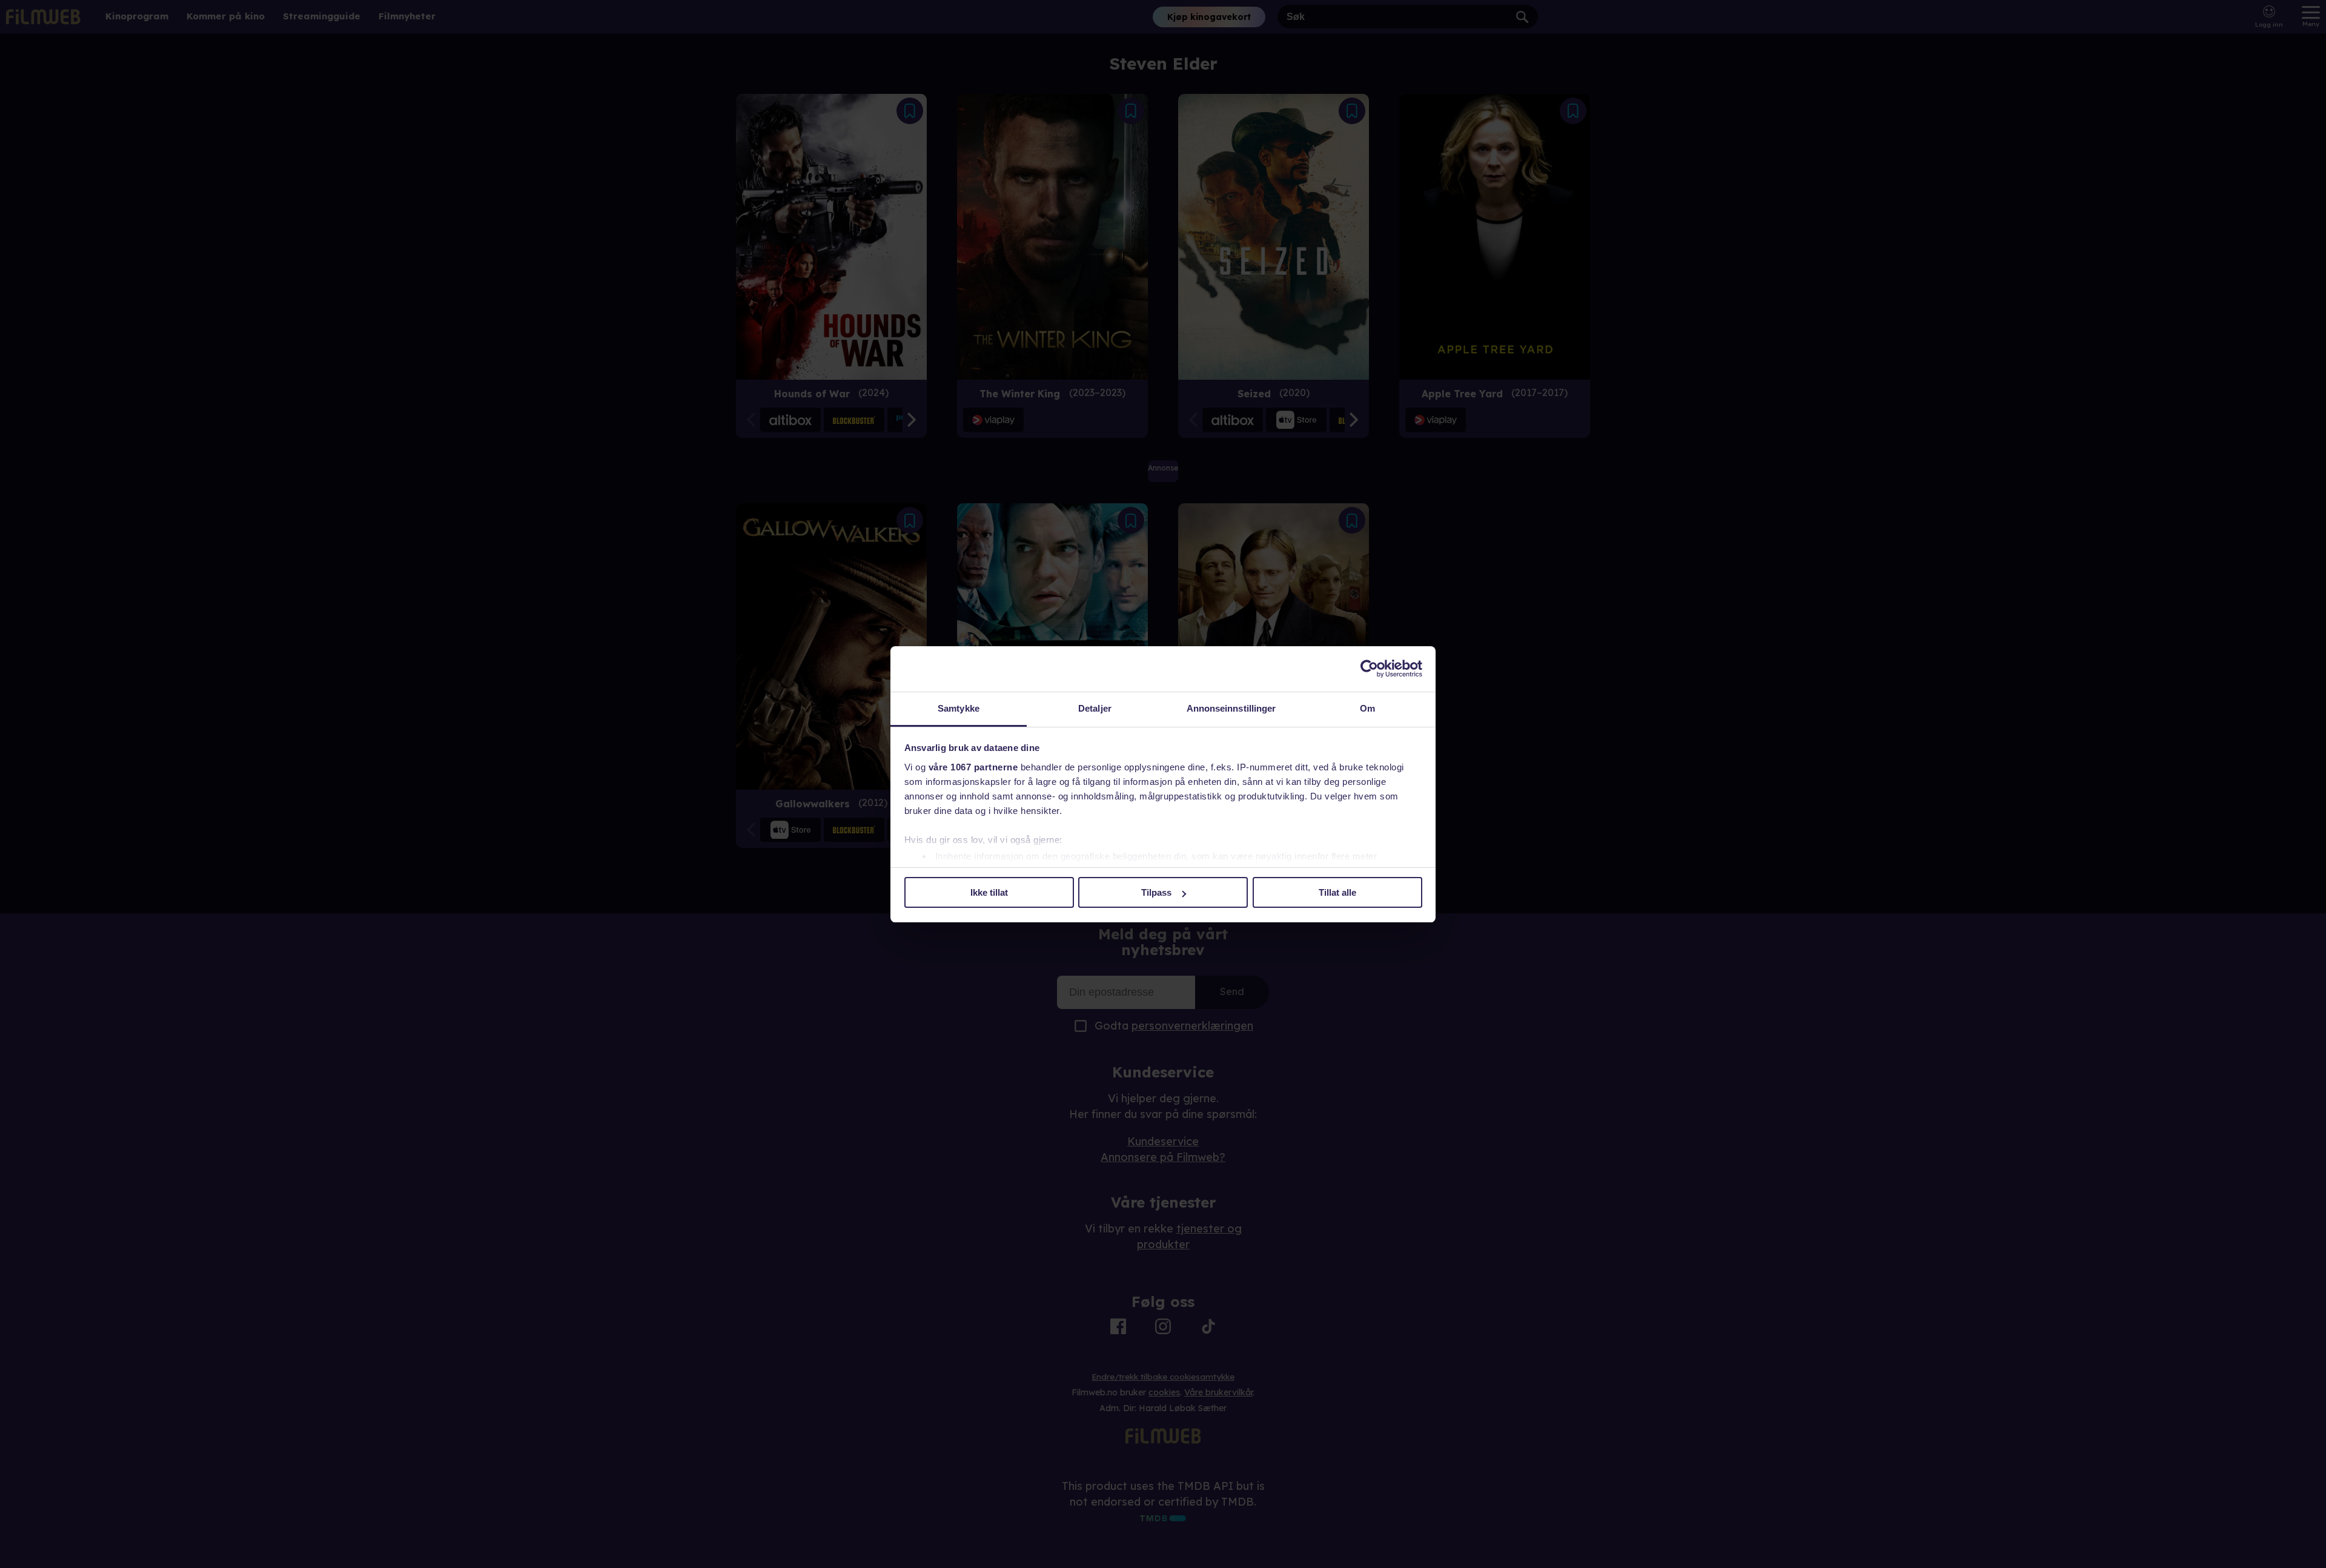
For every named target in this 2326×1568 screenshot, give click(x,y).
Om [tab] (1367, 708)
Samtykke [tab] (959, 708)
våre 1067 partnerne (973, 767)
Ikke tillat (989, 892)
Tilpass (1156, 892)
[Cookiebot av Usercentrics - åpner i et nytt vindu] (1369, 669)
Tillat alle (1337, 892)
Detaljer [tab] (1095, 708)
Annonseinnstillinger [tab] (1231, 708)
